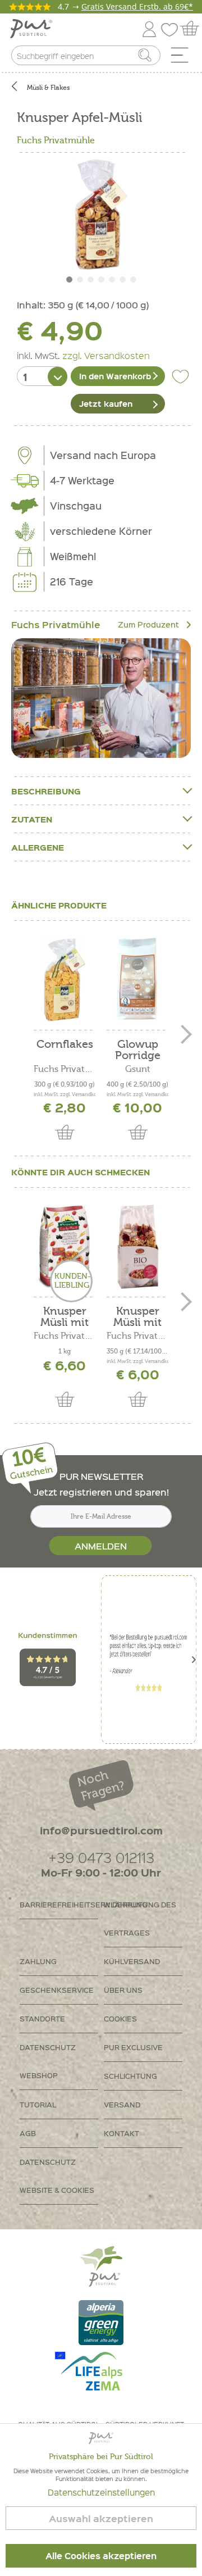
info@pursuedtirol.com (101, 1830)
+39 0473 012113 (101, 1857)
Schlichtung (130, 2076)
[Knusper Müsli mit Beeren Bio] (137, 1247)
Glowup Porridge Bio (138, 1050)
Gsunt (138, 1069)
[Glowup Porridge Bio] (137, 980)
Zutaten (32, 819)
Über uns (123, 1990)
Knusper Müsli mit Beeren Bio (138, 1317)
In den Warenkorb (115, 376)
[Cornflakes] (65, 980)
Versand (122, 2104)
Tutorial (38, 2104)
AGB (28, 2133)
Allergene (38, 847)
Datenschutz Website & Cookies (57, 2176)
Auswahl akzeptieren (101, 2518)
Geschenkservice (57, 1990)
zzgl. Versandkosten (106, 355)
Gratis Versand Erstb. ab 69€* (137, 6)
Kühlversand (132, 1961)
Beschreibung (46, 791)
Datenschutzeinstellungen (101, 2492)
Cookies (120, 2018)
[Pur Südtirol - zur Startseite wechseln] (31, 29)
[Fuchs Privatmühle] (101, 698)
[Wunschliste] (172, 27)
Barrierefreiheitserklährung (59, 1904)
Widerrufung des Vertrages (140, 1918)
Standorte (42, 2018)
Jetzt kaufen (106, 403)
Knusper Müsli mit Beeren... (65, 1317)
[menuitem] (183, 58)
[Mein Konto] (149, 27)
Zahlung (38, 1961)
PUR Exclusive (133, 2047)
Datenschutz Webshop (48, 2061)
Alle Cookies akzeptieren (101, 2556)
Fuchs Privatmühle (56, 140)
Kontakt (121, 2133)
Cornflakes (65, 1045)
